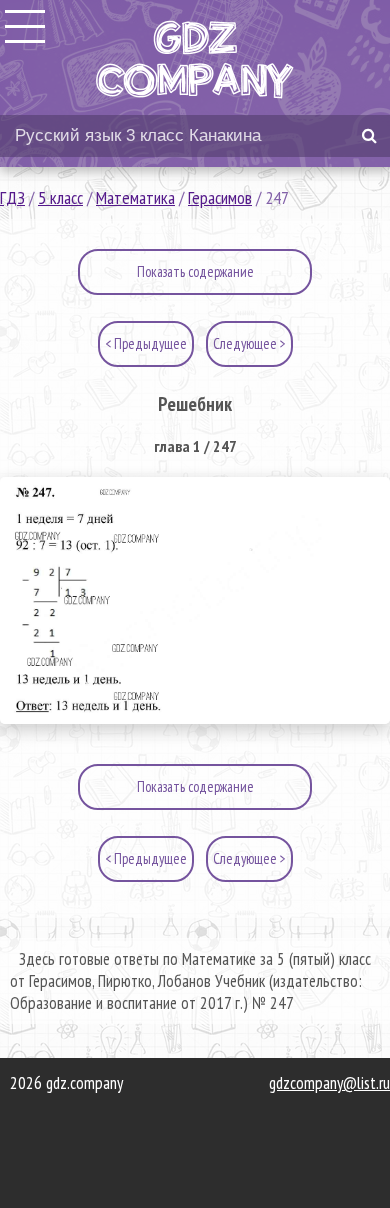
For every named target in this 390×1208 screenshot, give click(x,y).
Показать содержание (195, 271)
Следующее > (249, 343)
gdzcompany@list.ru (329, 1083)
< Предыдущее (146, 343)
